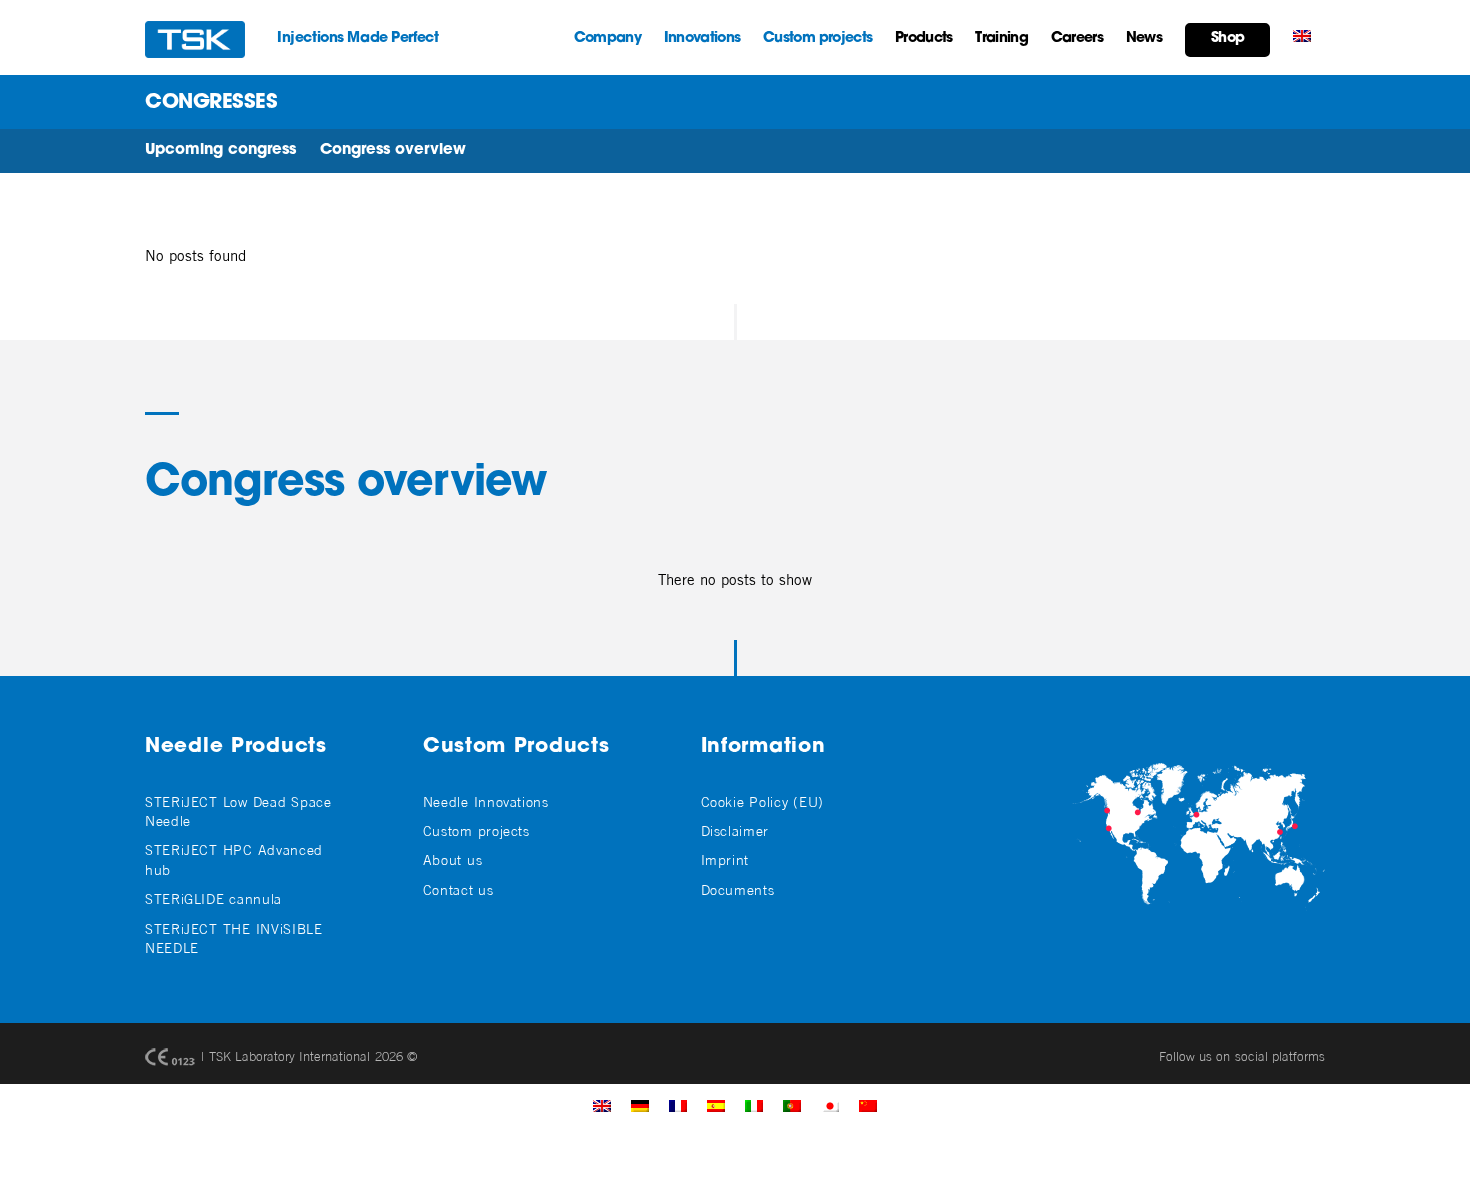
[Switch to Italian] (754, 1105)
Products (923, 38)
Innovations (702, 38)
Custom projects (817, 38)
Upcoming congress (220, 150)
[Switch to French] (678, 1105)
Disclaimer (735, 830)
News (1144, 38)
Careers (1077, 38)
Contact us (458, 889)
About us (453, 859)
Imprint (725, 859)
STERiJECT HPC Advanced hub (234, 859)
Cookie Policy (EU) (762, 801)
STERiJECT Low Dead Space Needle (238, 811)
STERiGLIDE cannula (213, 898)
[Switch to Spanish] (716, 1105)
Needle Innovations (486, 801)
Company (607, 38)
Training (1001, 38)
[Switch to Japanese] (830, 1105)
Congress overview (393, 150)
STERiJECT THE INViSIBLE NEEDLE (233, 938)
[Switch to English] (602, 1105)
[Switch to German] (640, 1105)
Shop (1227, 38)
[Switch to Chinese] (868, 1105)
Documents (738, 889)
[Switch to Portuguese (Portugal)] (792, 1105)
